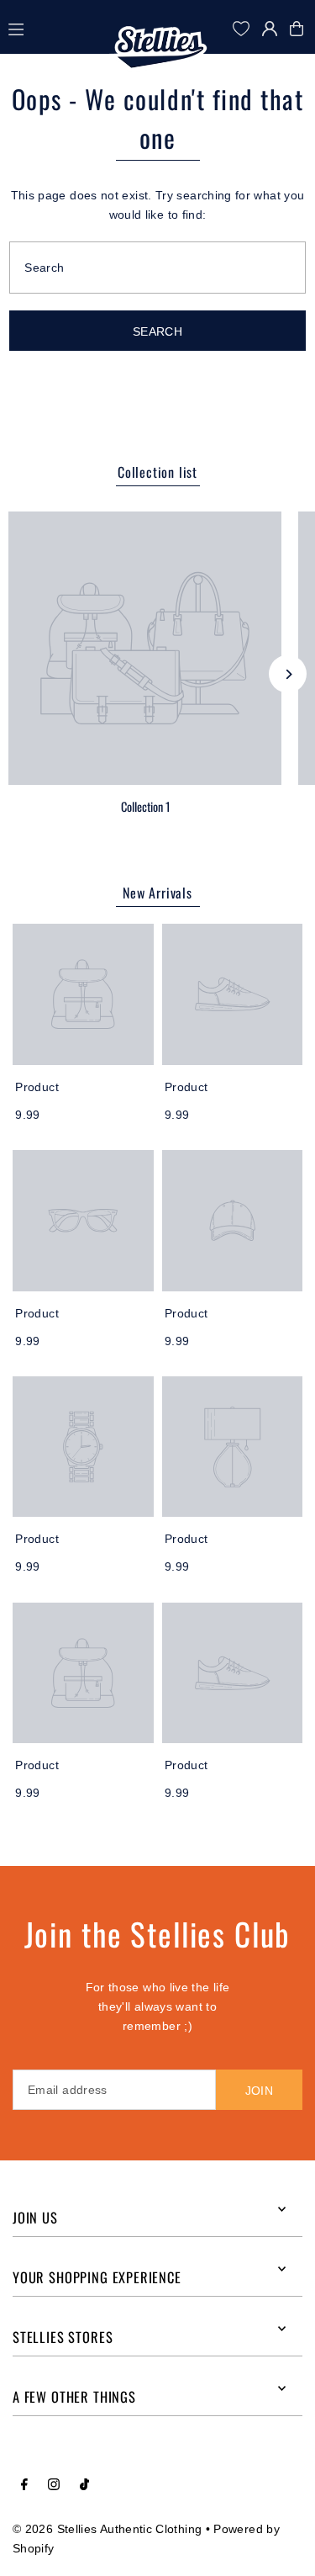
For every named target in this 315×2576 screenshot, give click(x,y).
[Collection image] (145, 648)
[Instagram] (54, 2485)
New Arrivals (157, 893)
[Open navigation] (58, 28)
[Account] (270, 29)
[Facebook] (24, 2485)
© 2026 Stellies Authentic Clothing (107, 2529)
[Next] (288, 674)
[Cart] (301, 29)
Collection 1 (145, 806)
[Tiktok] (84, 2485)
